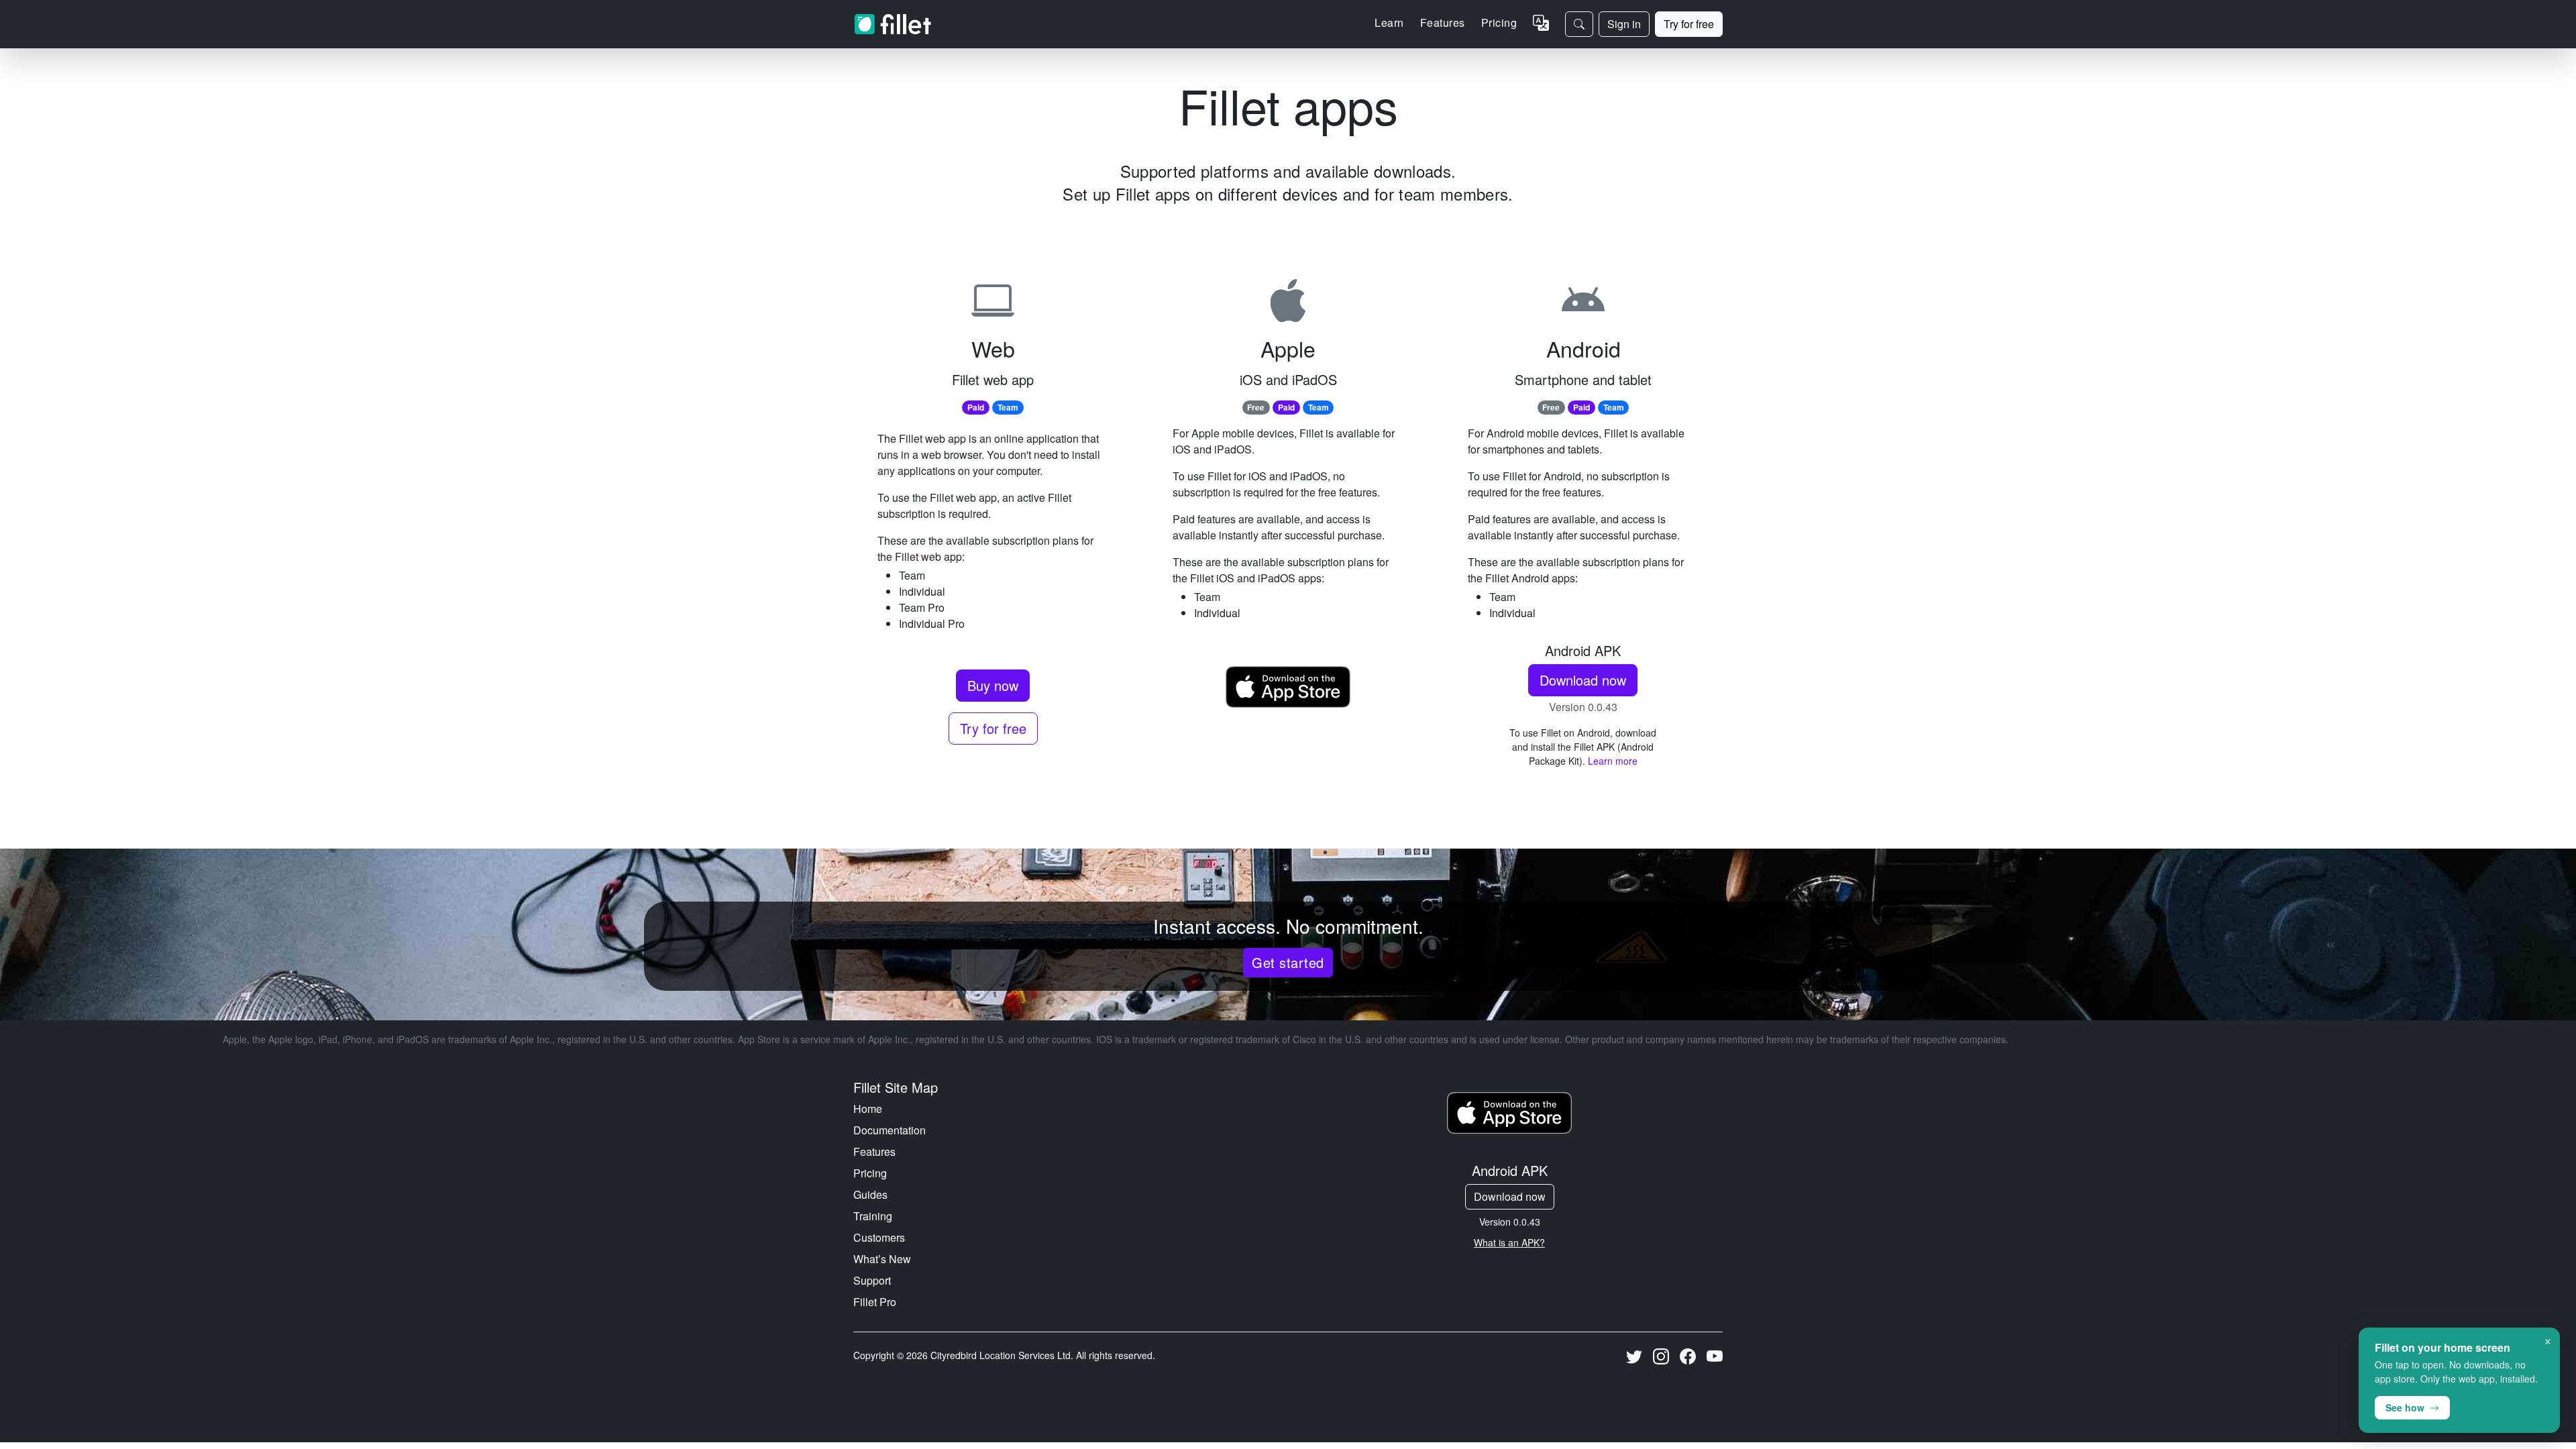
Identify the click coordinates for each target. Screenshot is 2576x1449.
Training (873, 1216)
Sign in (1624, 24)
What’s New (882, 1259)
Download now (1583, 680)
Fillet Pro (875, 1302)
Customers (879, 1237)
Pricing (1499, 22)
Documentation (890, 1130)
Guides (870, 1194)
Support (872, 1280)
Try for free (1689, 24)
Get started (1288, 962)
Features (874, 1151)
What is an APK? (1509, 1242)
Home (868, 1109)
